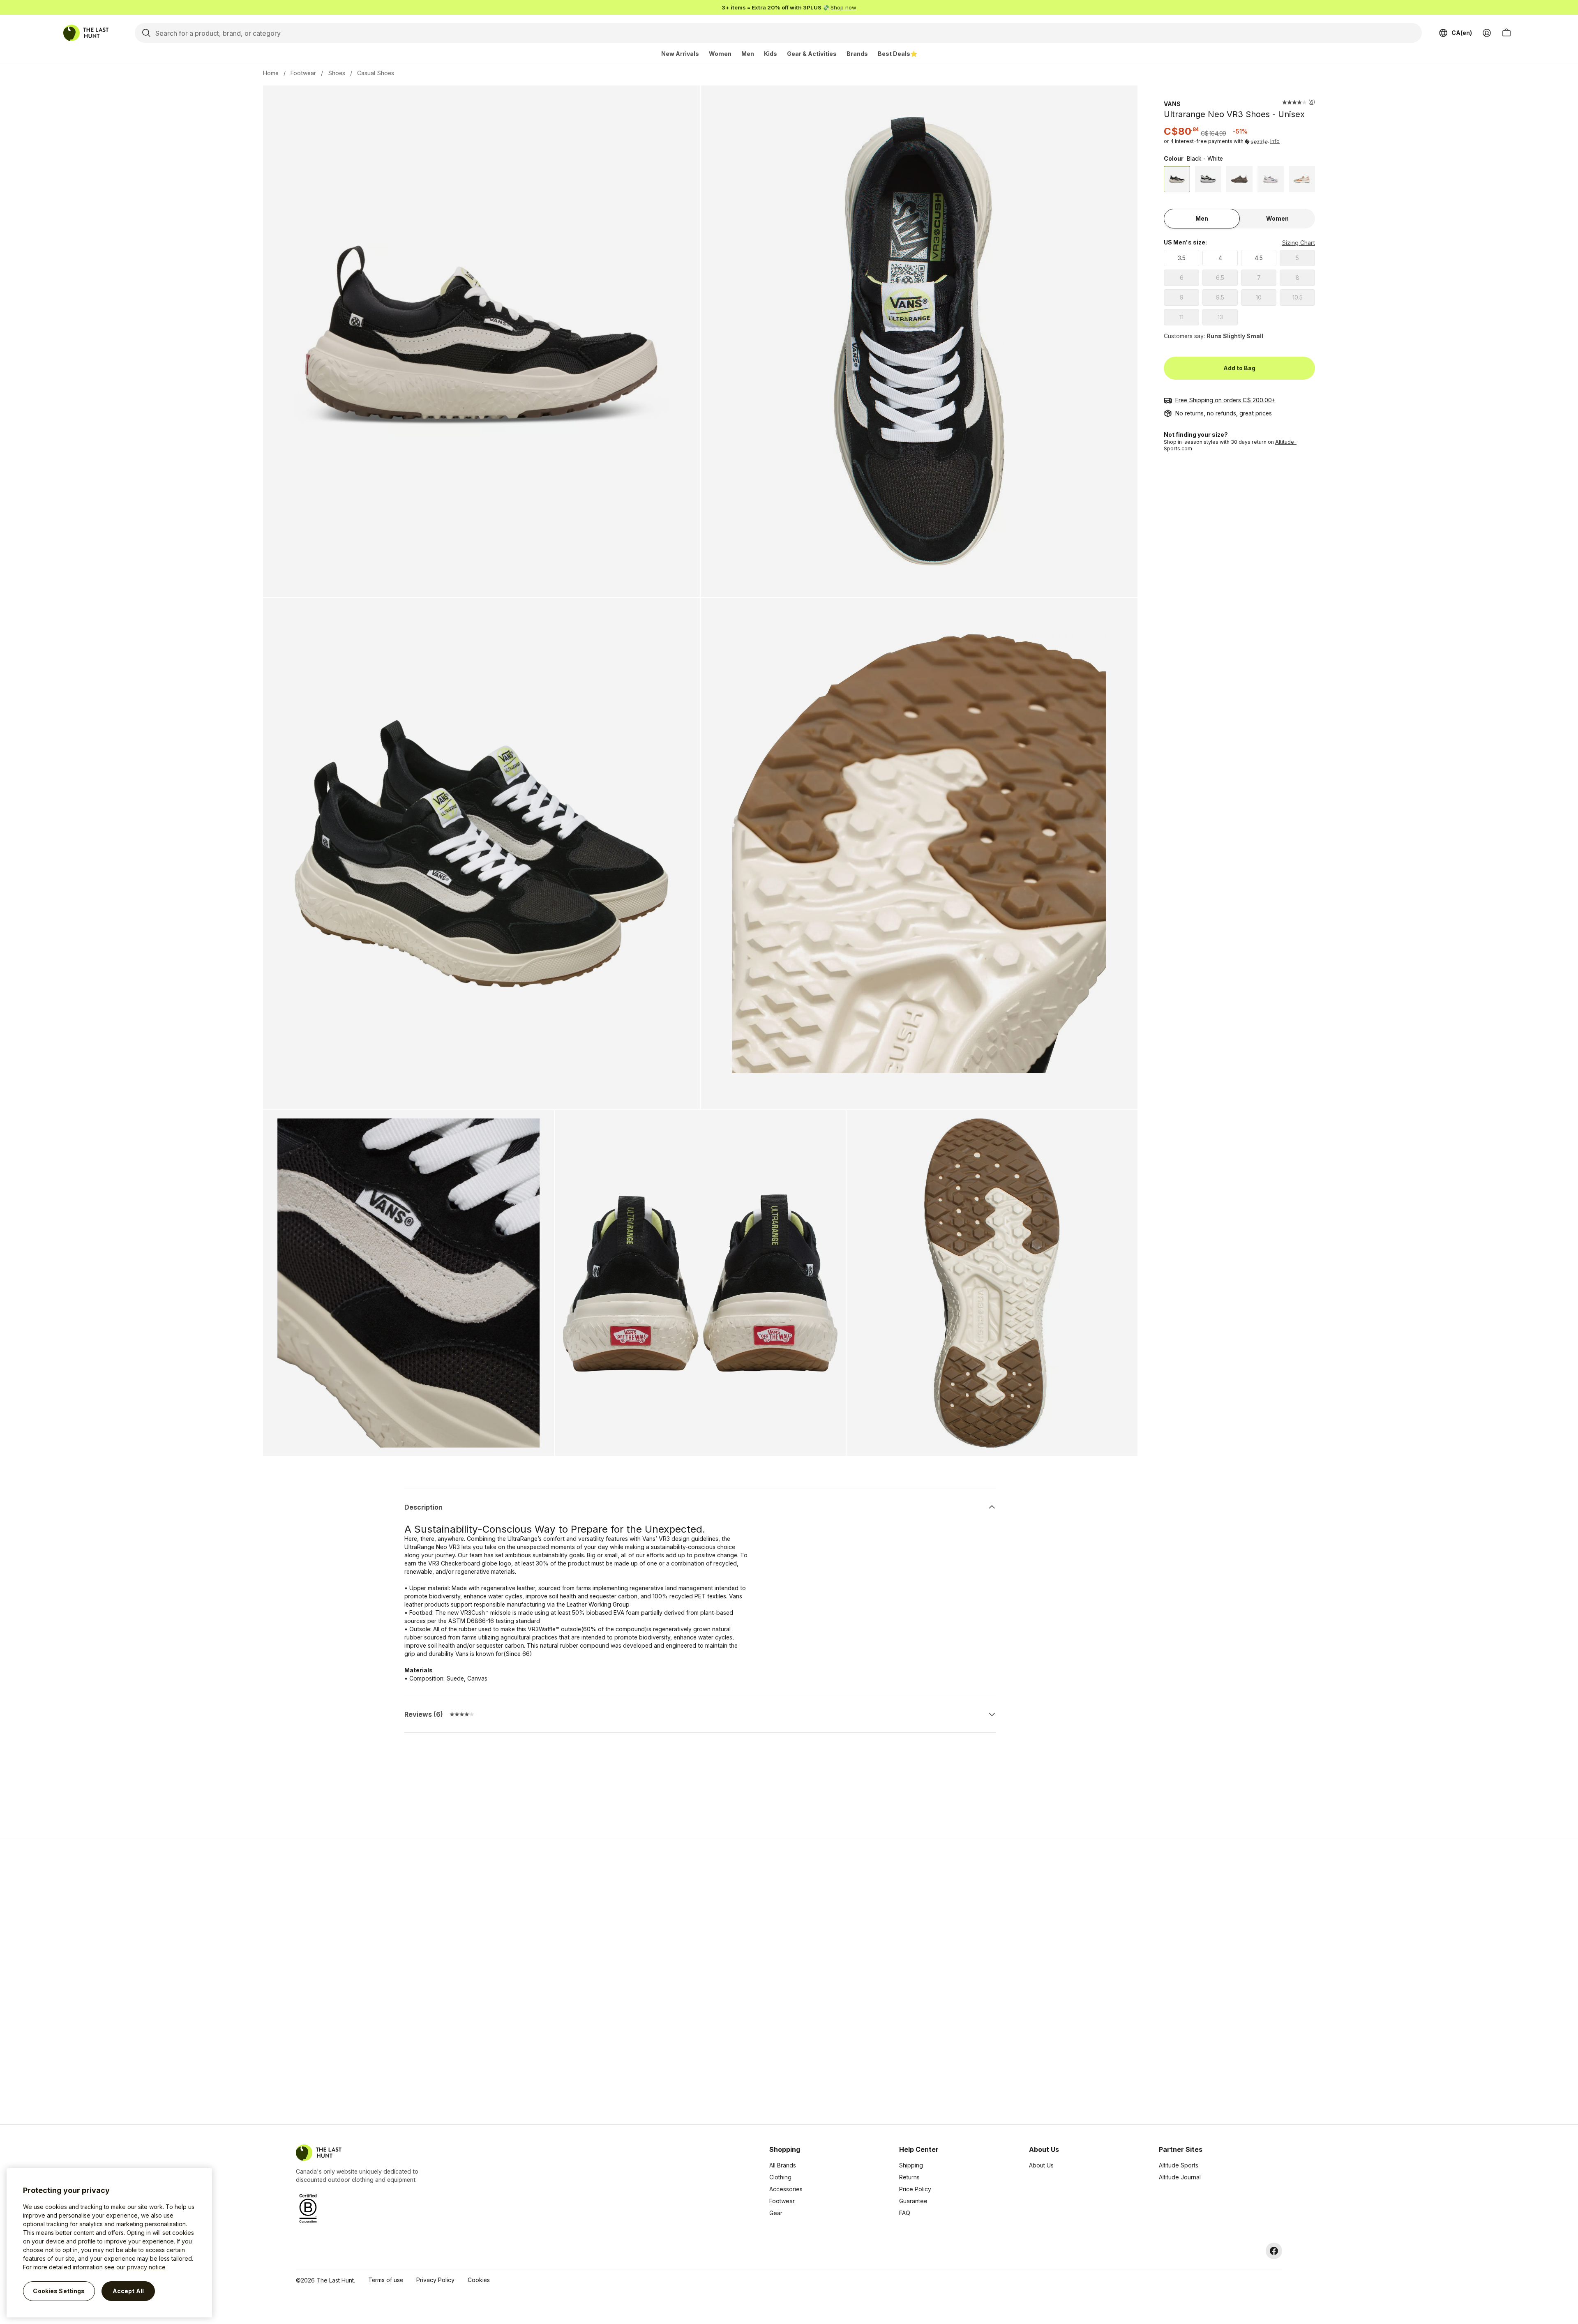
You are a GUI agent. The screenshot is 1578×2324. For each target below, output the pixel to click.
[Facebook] (1274, 2251)
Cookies (479, 2280)
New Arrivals (680, 54)
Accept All (128, 2291)
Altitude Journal (1180, 2177)
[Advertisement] (658, 1981)
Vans (1172, 104)
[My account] (1487, 33)
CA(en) (1462, 33)
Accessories (786, 2189)
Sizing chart (1298, 243)
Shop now (843, 7)
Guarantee (913, 2201)
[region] (109, 2243)
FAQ (905, 2213)
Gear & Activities (812, 54)
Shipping (911, 2165)
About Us (1041, 2165)
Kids (771, 54)
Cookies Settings (59, 2291)
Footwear (303, 73)
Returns (909, 2177)
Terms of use (386, 2280)
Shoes (337, 73)
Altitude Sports (1179, 2165)
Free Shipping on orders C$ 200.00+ (1225, 400)
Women (720, 54)
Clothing (780, 2177)
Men (748, 54)
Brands (857, 54)
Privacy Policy (435, 2280)
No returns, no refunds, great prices (1224, 413)
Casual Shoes (376, 73)
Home (271, 73)
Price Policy (915, 2189)
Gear (776, 2213)
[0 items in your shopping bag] (1506, 33)
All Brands (783, 2165)
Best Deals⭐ (897, 54)
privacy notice (146, 2267)
